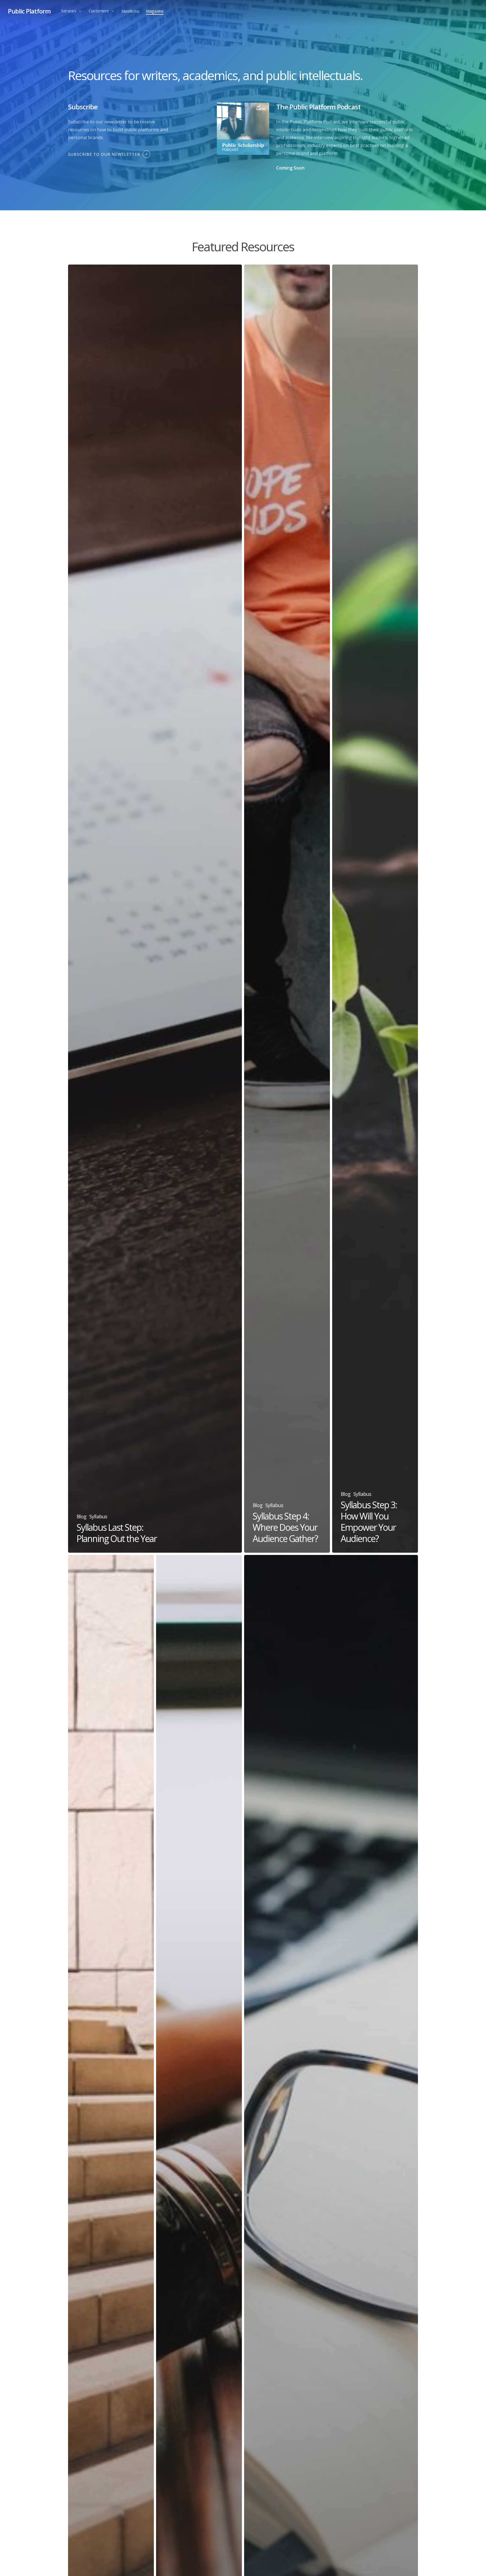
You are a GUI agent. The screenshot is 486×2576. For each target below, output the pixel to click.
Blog (81, 1516)
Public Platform (29, 11)
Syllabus (98, 1516)
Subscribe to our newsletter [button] (104, 154)
